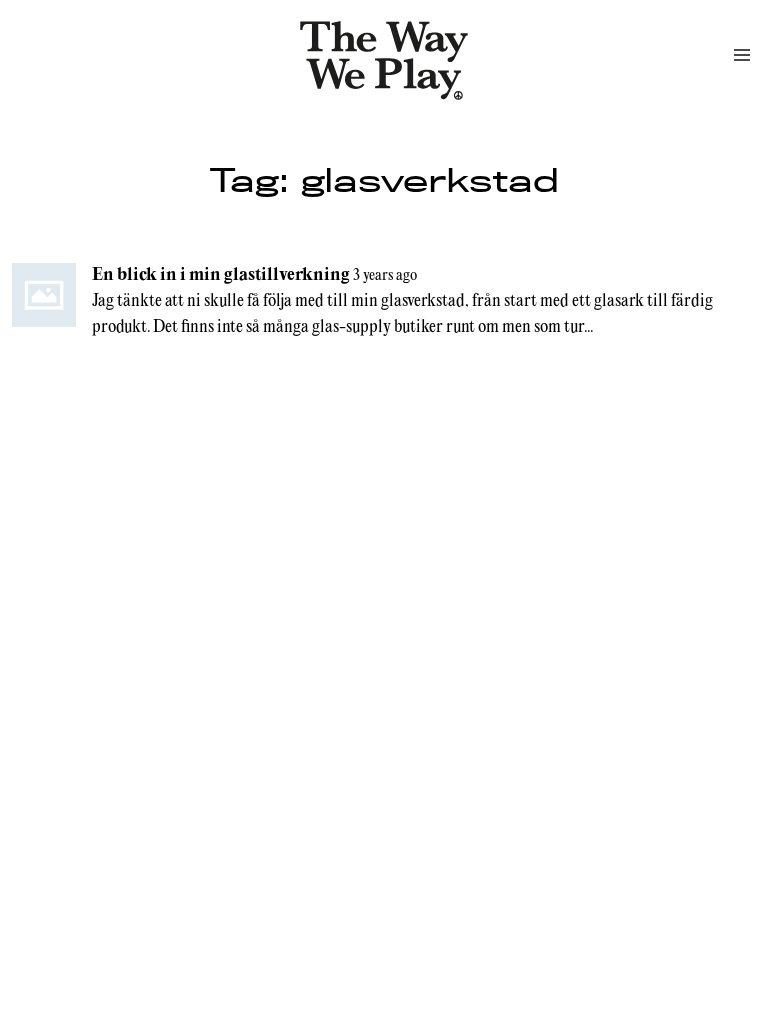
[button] (742, 55)
